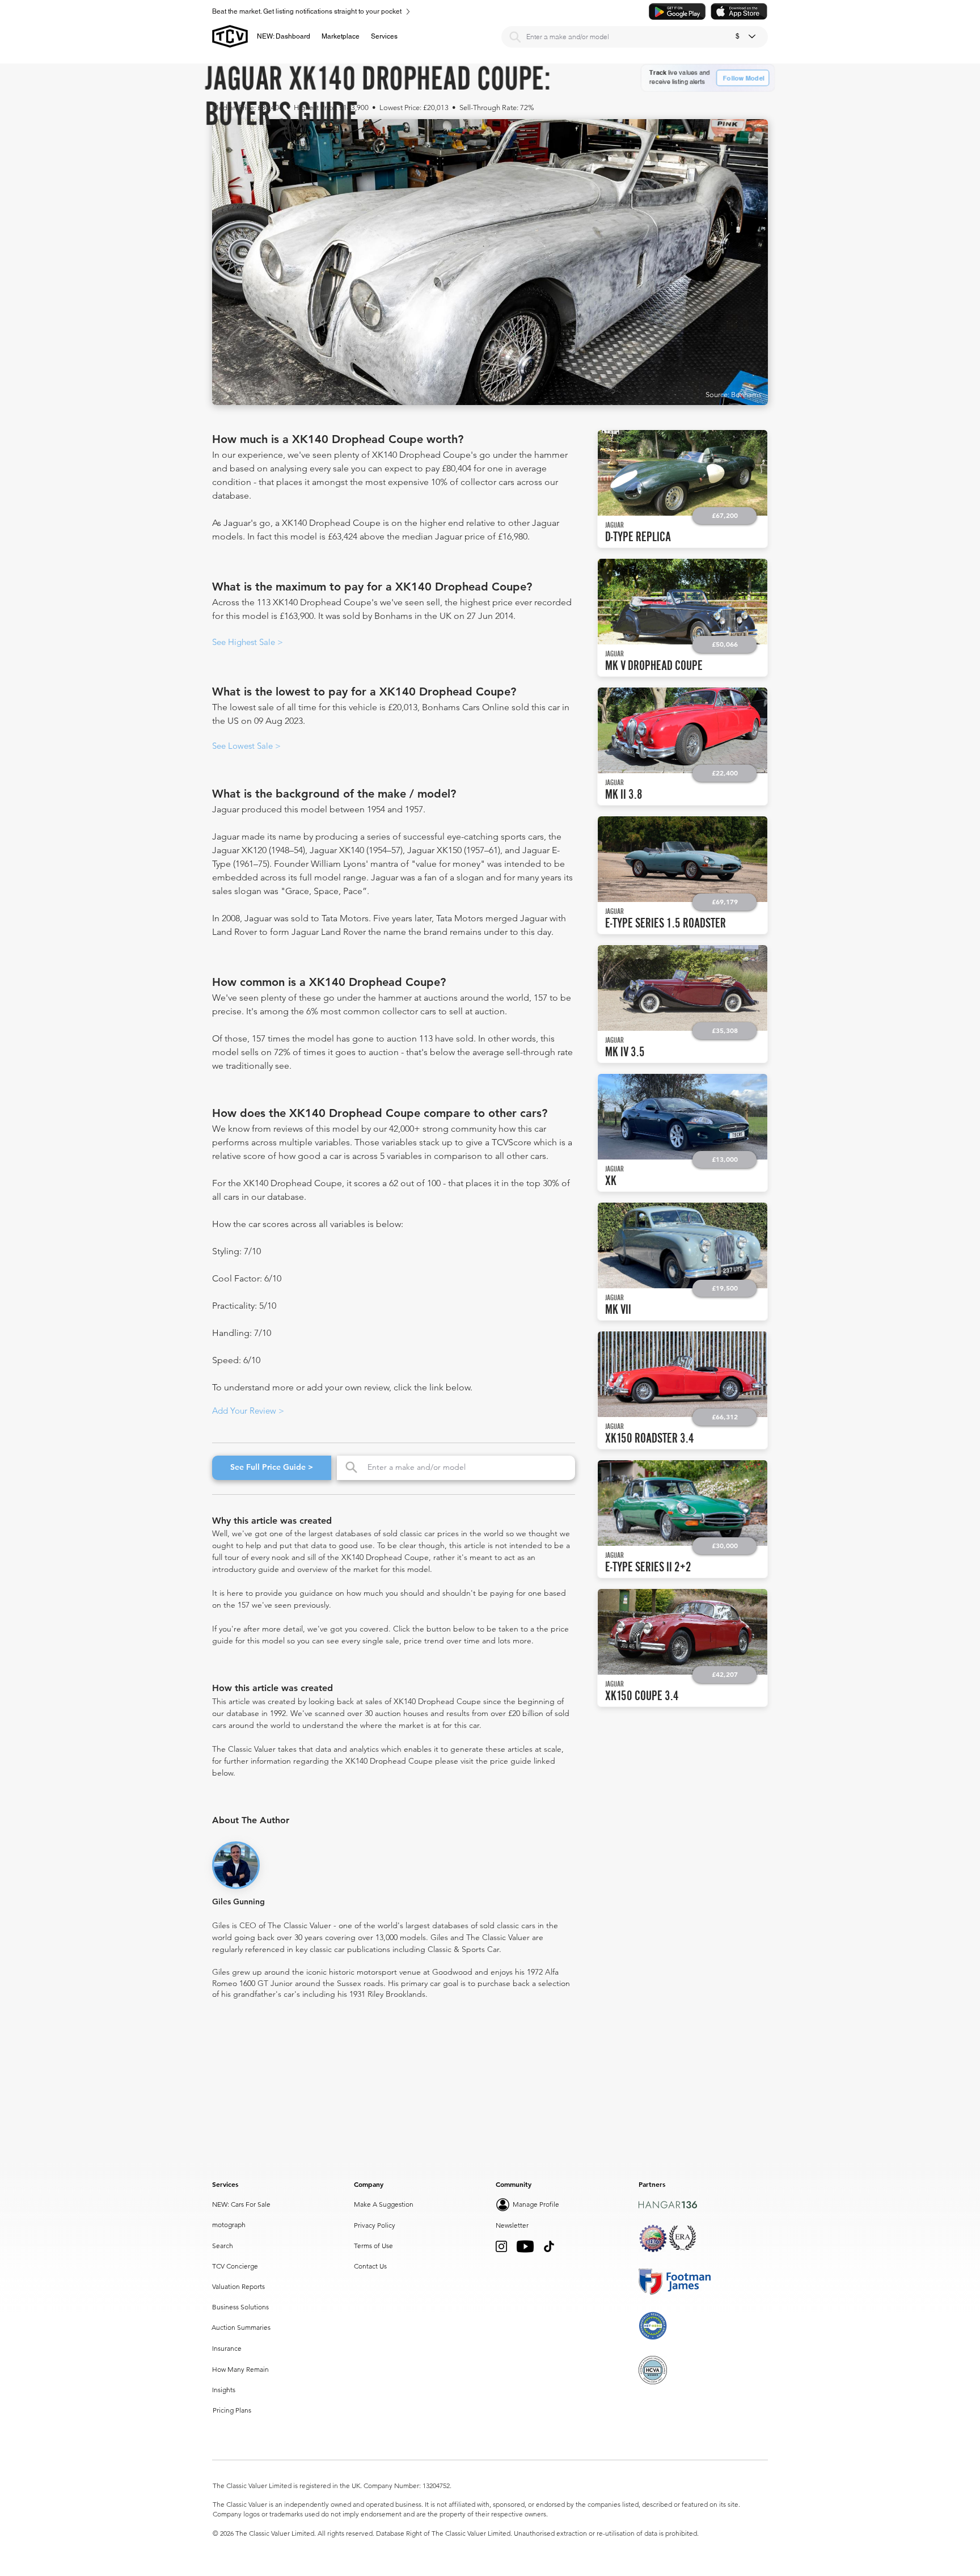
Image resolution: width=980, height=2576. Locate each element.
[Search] (515, 37)
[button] (341, 36)
